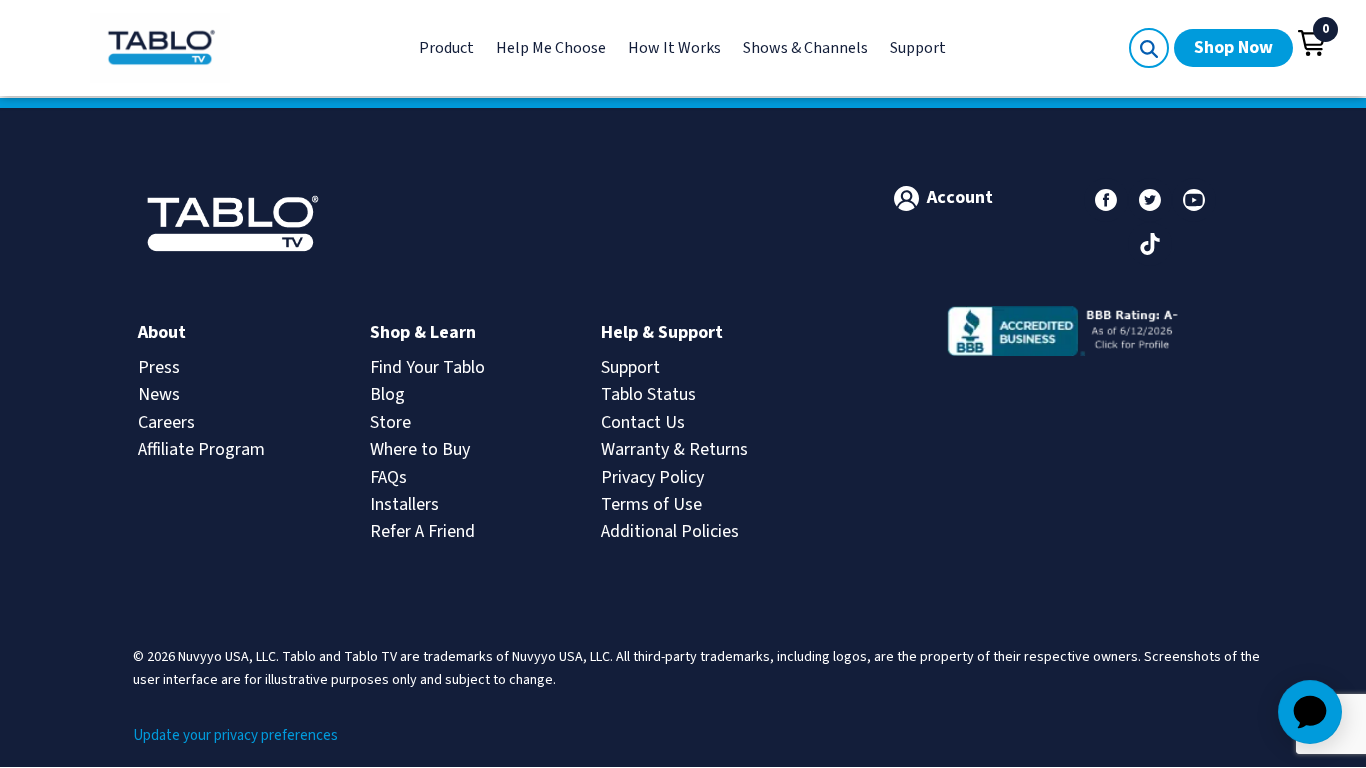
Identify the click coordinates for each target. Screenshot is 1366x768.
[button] (1312, 43)
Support (918, 48)
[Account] (906, 198)
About (162, 332)
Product (446, 48)
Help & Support (662, 332)
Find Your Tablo (427, 367)
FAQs (388, 477)
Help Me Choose (551, 48)
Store (390, 422)
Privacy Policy (652, 477)
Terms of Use (651, 504)
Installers (404, 504)
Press (159, 367)
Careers (166, 422)
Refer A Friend (422, 531)
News (159, 394)
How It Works (674, 48)
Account (960, 197)
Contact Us (643, 422)
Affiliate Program (201, 449)
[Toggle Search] (1149, 48)
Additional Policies (670, 531)
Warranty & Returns (674, 449)
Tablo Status (648, 394)
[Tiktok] (1150, 244)
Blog (387, 394)
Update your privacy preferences (235, 735)
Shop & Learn (423, 332)
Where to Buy (420, 449)
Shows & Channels (805, 48)
